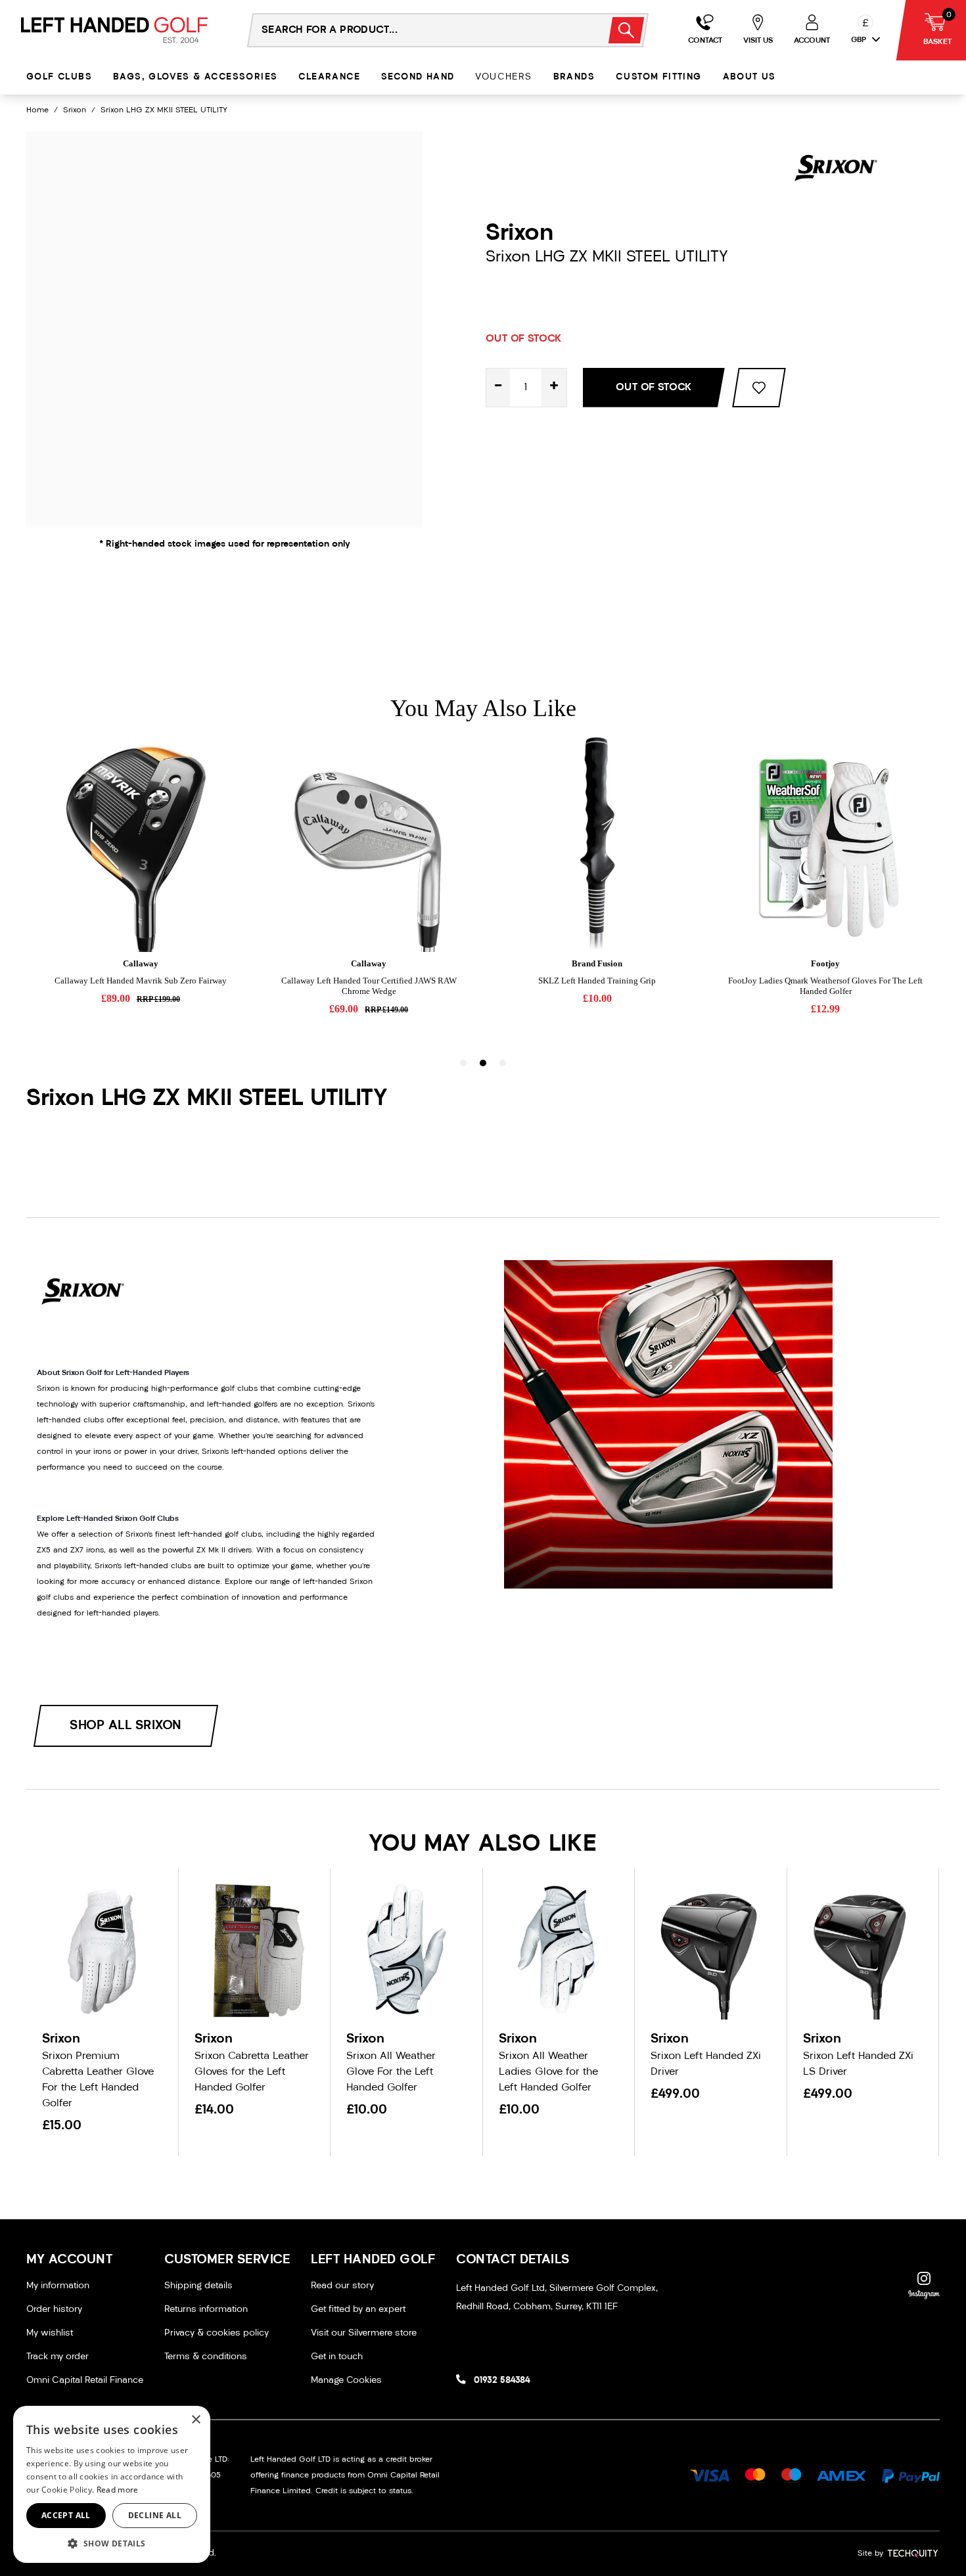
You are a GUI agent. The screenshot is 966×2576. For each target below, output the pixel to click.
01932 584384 (502, 2381)
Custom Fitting (659, 77)
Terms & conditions (206, 2357)
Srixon (75, 110)
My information (58, 2286)
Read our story (342, 2286)
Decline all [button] (155, 2515)
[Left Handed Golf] (114, 30)
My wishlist (50, 2333)
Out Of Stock (654, 388)
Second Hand (418, 77)
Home (37, 110)
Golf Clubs (59, 77)
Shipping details (198, 2286)
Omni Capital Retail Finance (85, 2381)
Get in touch (337, 2357)
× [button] (195, 2420)
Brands (574, 77)
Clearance (329, 77)
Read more (118, 2490)
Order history (54, 2310)
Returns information (206, 2310)
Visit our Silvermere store (364, 2333)
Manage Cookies (346, 2381)
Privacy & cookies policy (217, 2333)
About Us (749, 77)
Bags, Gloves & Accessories (195, 77)
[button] (112, 2543)
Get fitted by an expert (358, 2310)
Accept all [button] (66, 2515)
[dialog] (112, 2484)
